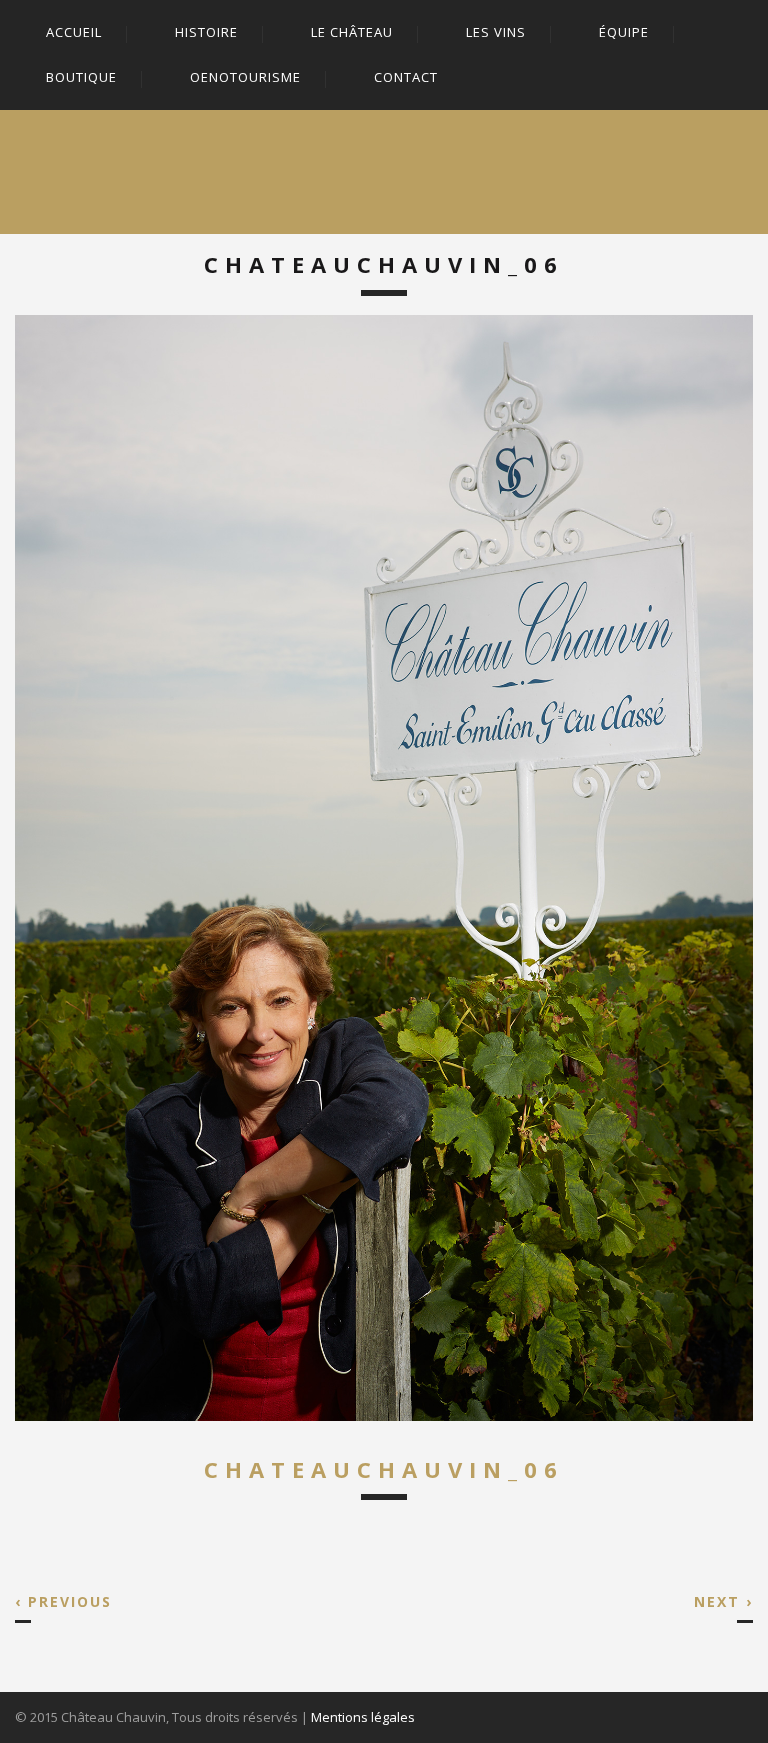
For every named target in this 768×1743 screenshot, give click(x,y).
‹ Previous (63, 1601)
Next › (723, 1601)
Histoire (206, 32)
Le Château (352, 32)
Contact (406, 77)
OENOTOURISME (245, 77)
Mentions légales (363, 1717)
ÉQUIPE (624, 32)
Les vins (496, 32)
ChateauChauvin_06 (384, 1469)
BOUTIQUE (81, 77)
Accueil (74, 32)
